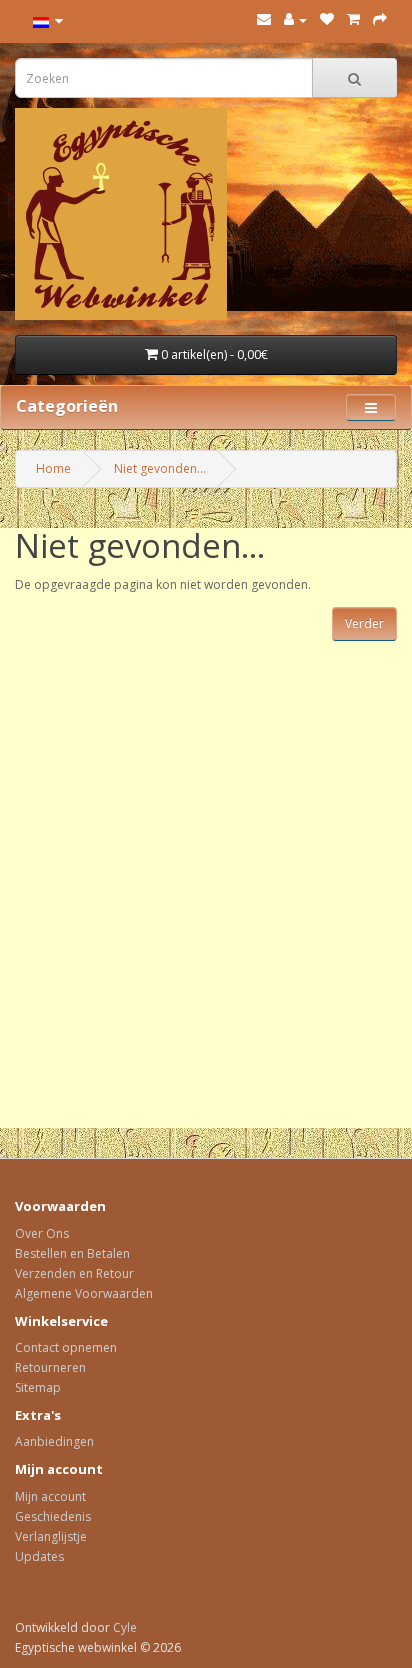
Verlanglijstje (51, 1536)
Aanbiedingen (54, 1441)
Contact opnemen (66, 1347)
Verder (364, 623)
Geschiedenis (53, 1516)
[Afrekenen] (380, 19)
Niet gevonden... (160, 468)
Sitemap (38, 1387)
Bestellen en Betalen (72, 1253)
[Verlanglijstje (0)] (327, 19)
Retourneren (50, 1367)
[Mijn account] (295, 19)
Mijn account (50, 1496)
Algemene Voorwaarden (84, 1293)
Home (53, 468)
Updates (39, 1556)
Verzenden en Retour (74, 1273)
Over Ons (42, 1233)
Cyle (125, 1627)
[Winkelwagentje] (353, 19)
